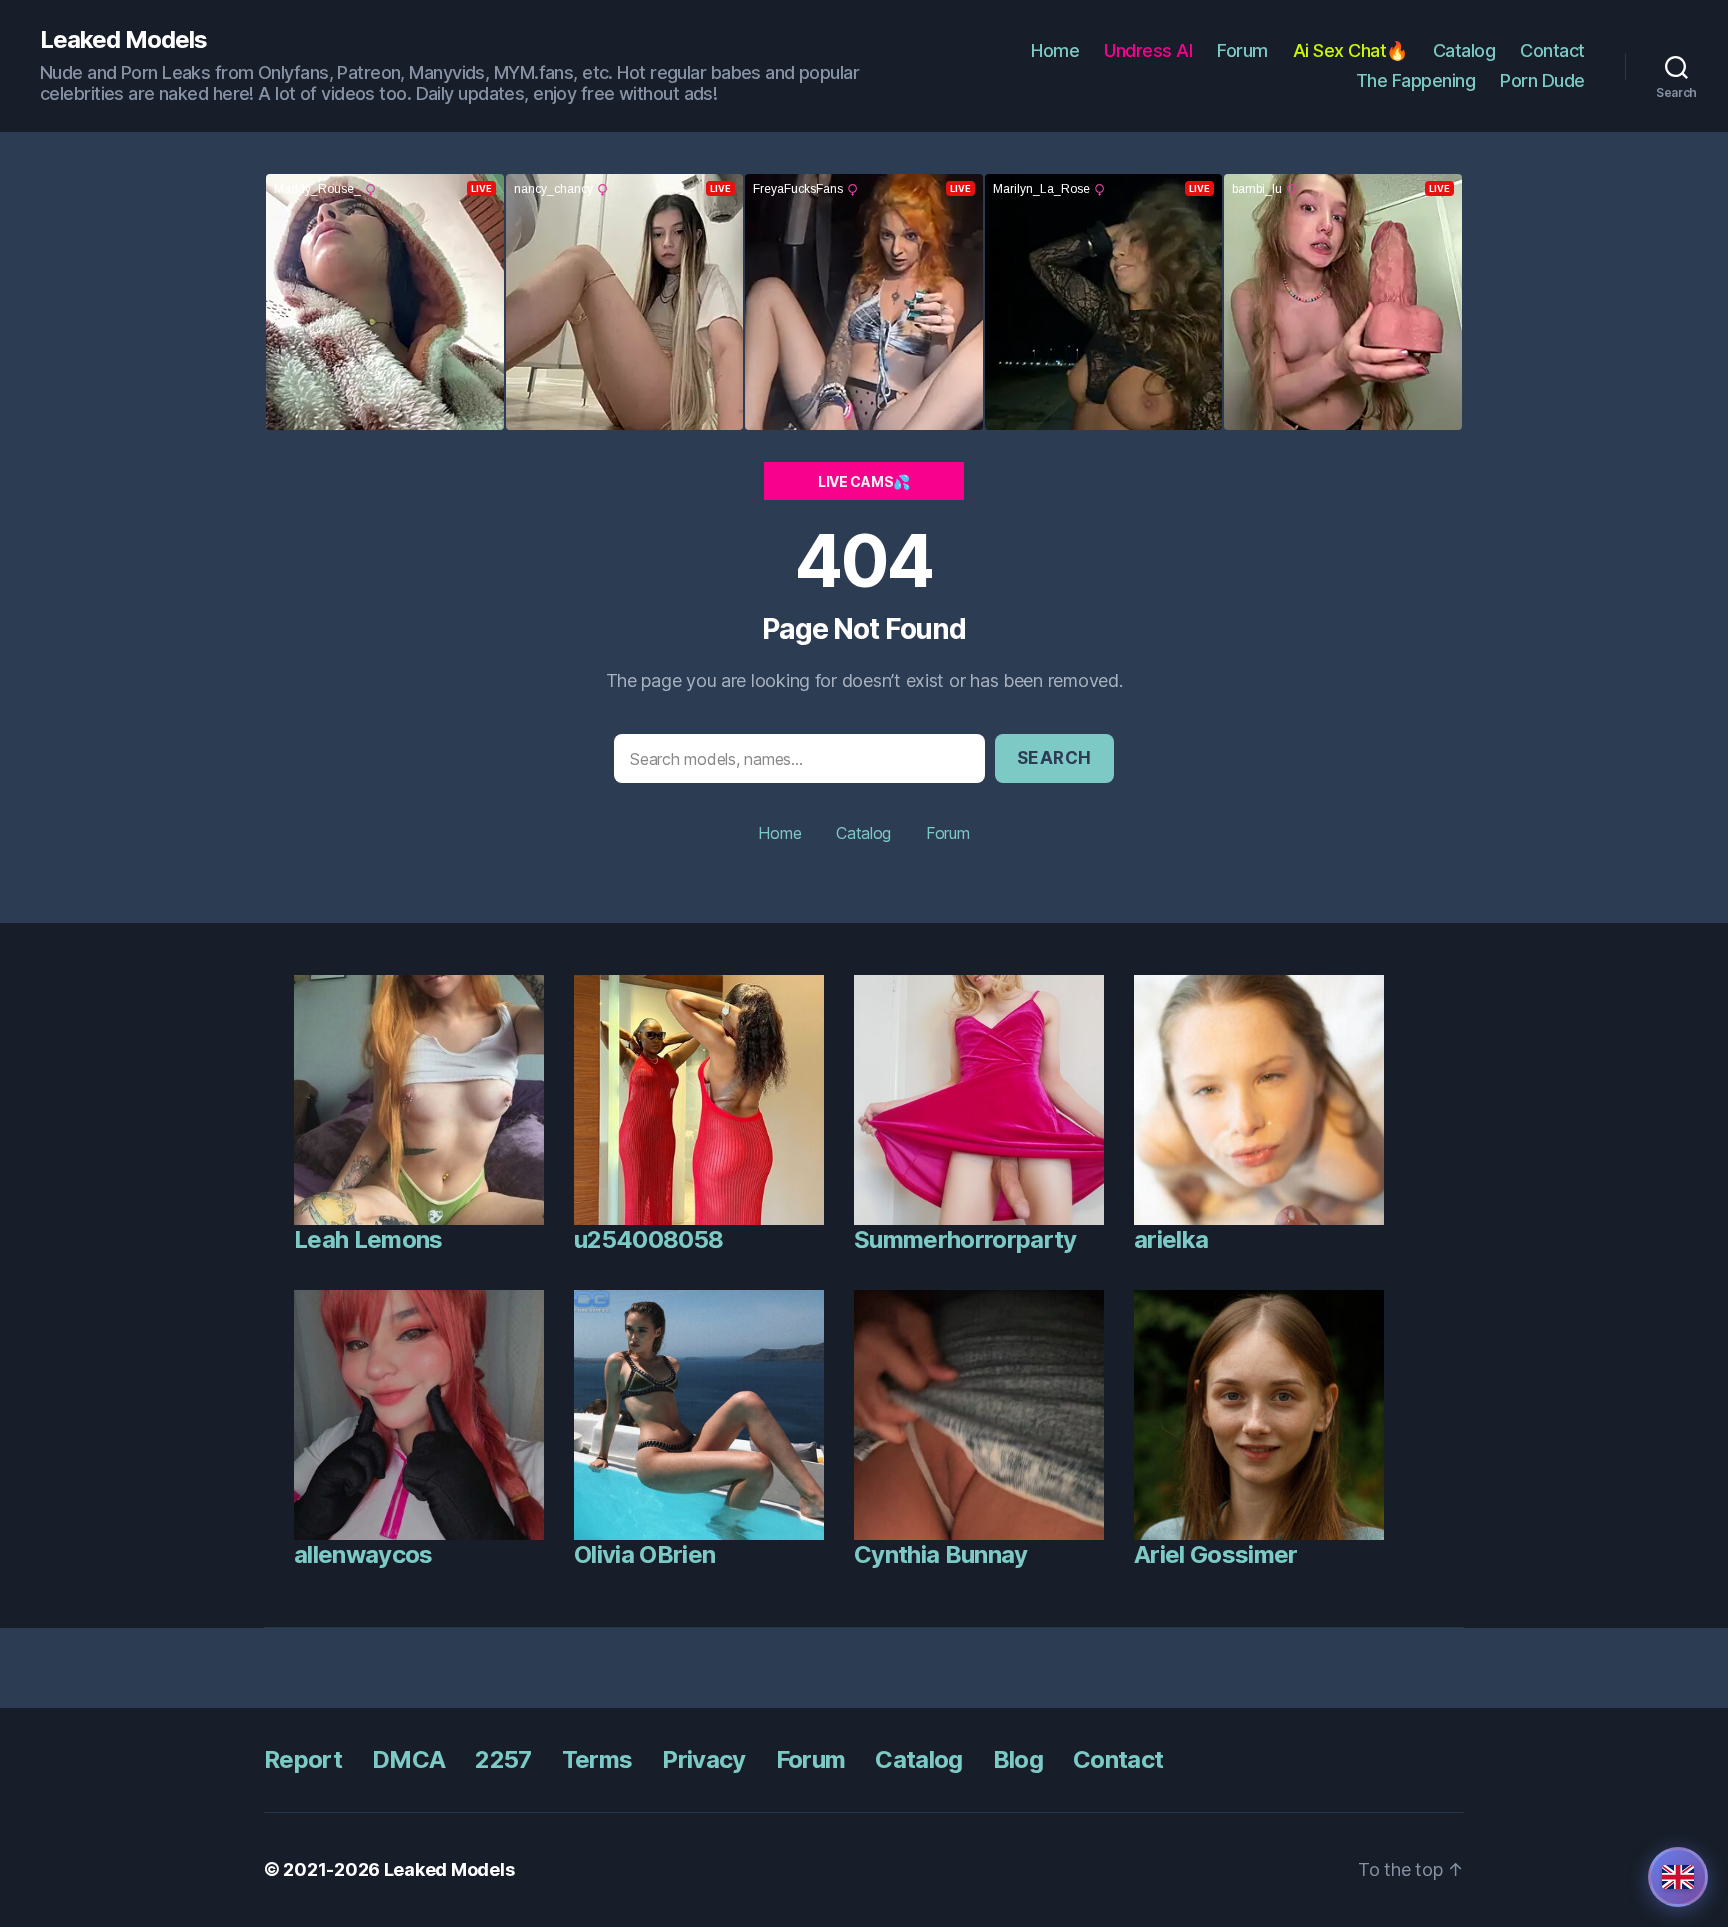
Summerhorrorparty (965, 1239)
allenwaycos (363, 1554)
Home (1055, 50)
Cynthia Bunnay (941, 1554)
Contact (1552, 50)
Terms (597, 1759)
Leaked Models (123, 40)
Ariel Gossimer (1216, 1554)
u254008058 (648, 1239)
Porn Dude (1542, 80)
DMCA (408, 1759)
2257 (503, 1759)
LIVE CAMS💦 (864, 481)
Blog (1018, 1759)
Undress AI (1148, 50)
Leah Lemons (368, 1239)
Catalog (1464, 50)
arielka (1171, 1239)
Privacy (703, 1759)
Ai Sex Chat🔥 (1350, 50)
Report (303, 1759)
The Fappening (1416, 80)
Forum (1242, 50)
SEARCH (1054, 758)
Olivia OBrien (644, 1554)
